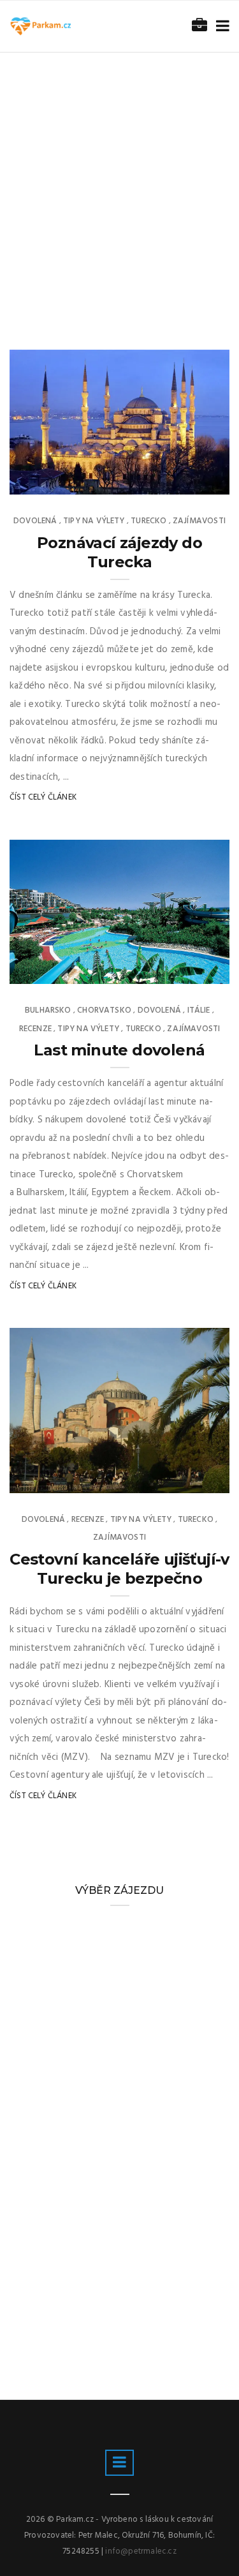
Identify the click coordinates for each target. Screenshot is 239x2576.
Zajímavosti (199, 521)
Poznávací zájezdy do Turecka (119, 552)
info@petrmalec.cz (141, 2551)
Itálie (199, 1010)
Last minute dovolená (119, 1050)
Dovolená (35, 521)
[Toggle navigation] (220, 26)
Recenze (35, 1029)
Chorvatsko (104, 1010)
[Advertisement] (119, 179)
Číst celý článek (43, 797)
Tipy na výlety (94, 521)
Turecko (148, 521)
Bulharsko (48, 1010)
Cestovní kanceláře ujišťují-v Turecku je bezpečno (119, 1569)
